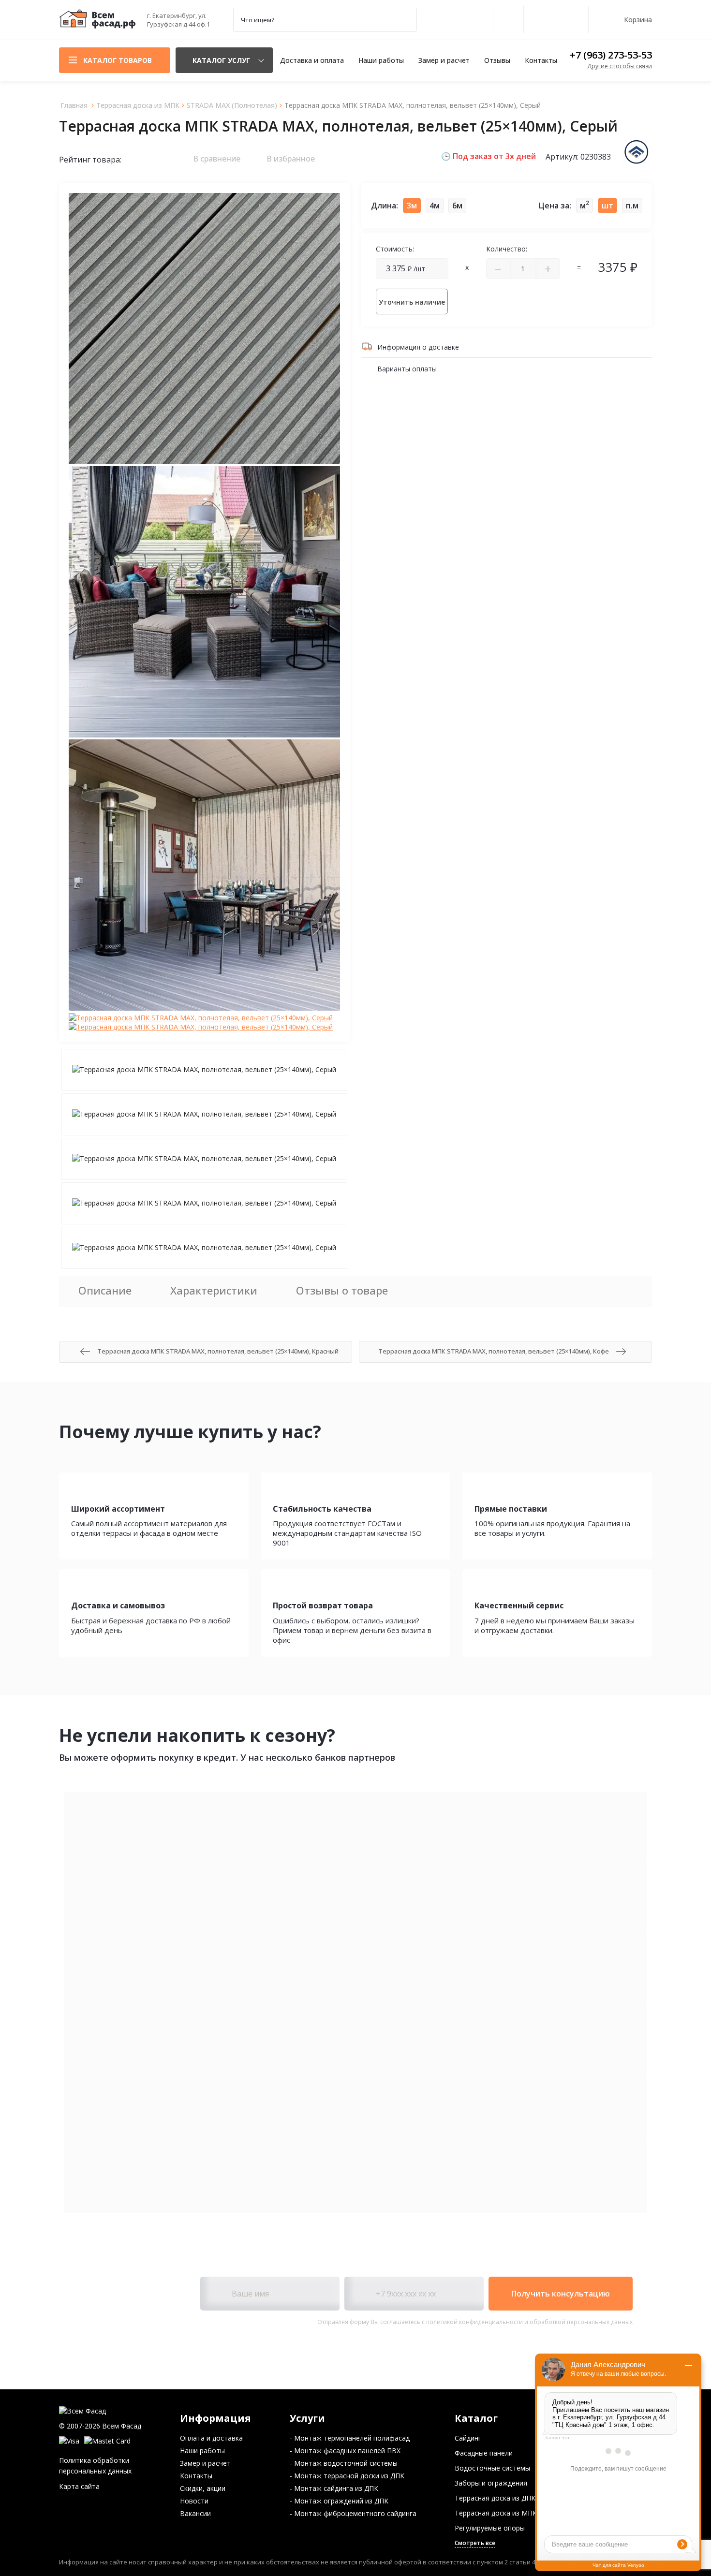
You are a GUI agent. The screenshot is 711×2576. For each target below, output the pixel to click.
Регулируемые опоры (490, 2528)
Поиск (404, 20)
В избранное (290, 159)
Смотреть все (475, 2543)
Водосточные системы (492, 2468)
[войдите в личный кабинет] (508, 20)
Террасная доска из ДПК (495, 2498)
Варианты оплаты (406, 369)
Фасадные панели (484, 2453)
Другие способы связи (620, 66)
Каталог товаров (118, 60)
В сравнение (216, 159)
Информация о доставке (417, 347)
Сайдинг (468, 2438)
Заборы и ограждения (491, 2483)
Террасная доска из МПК (496, 2513)
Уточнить (412, 302)
